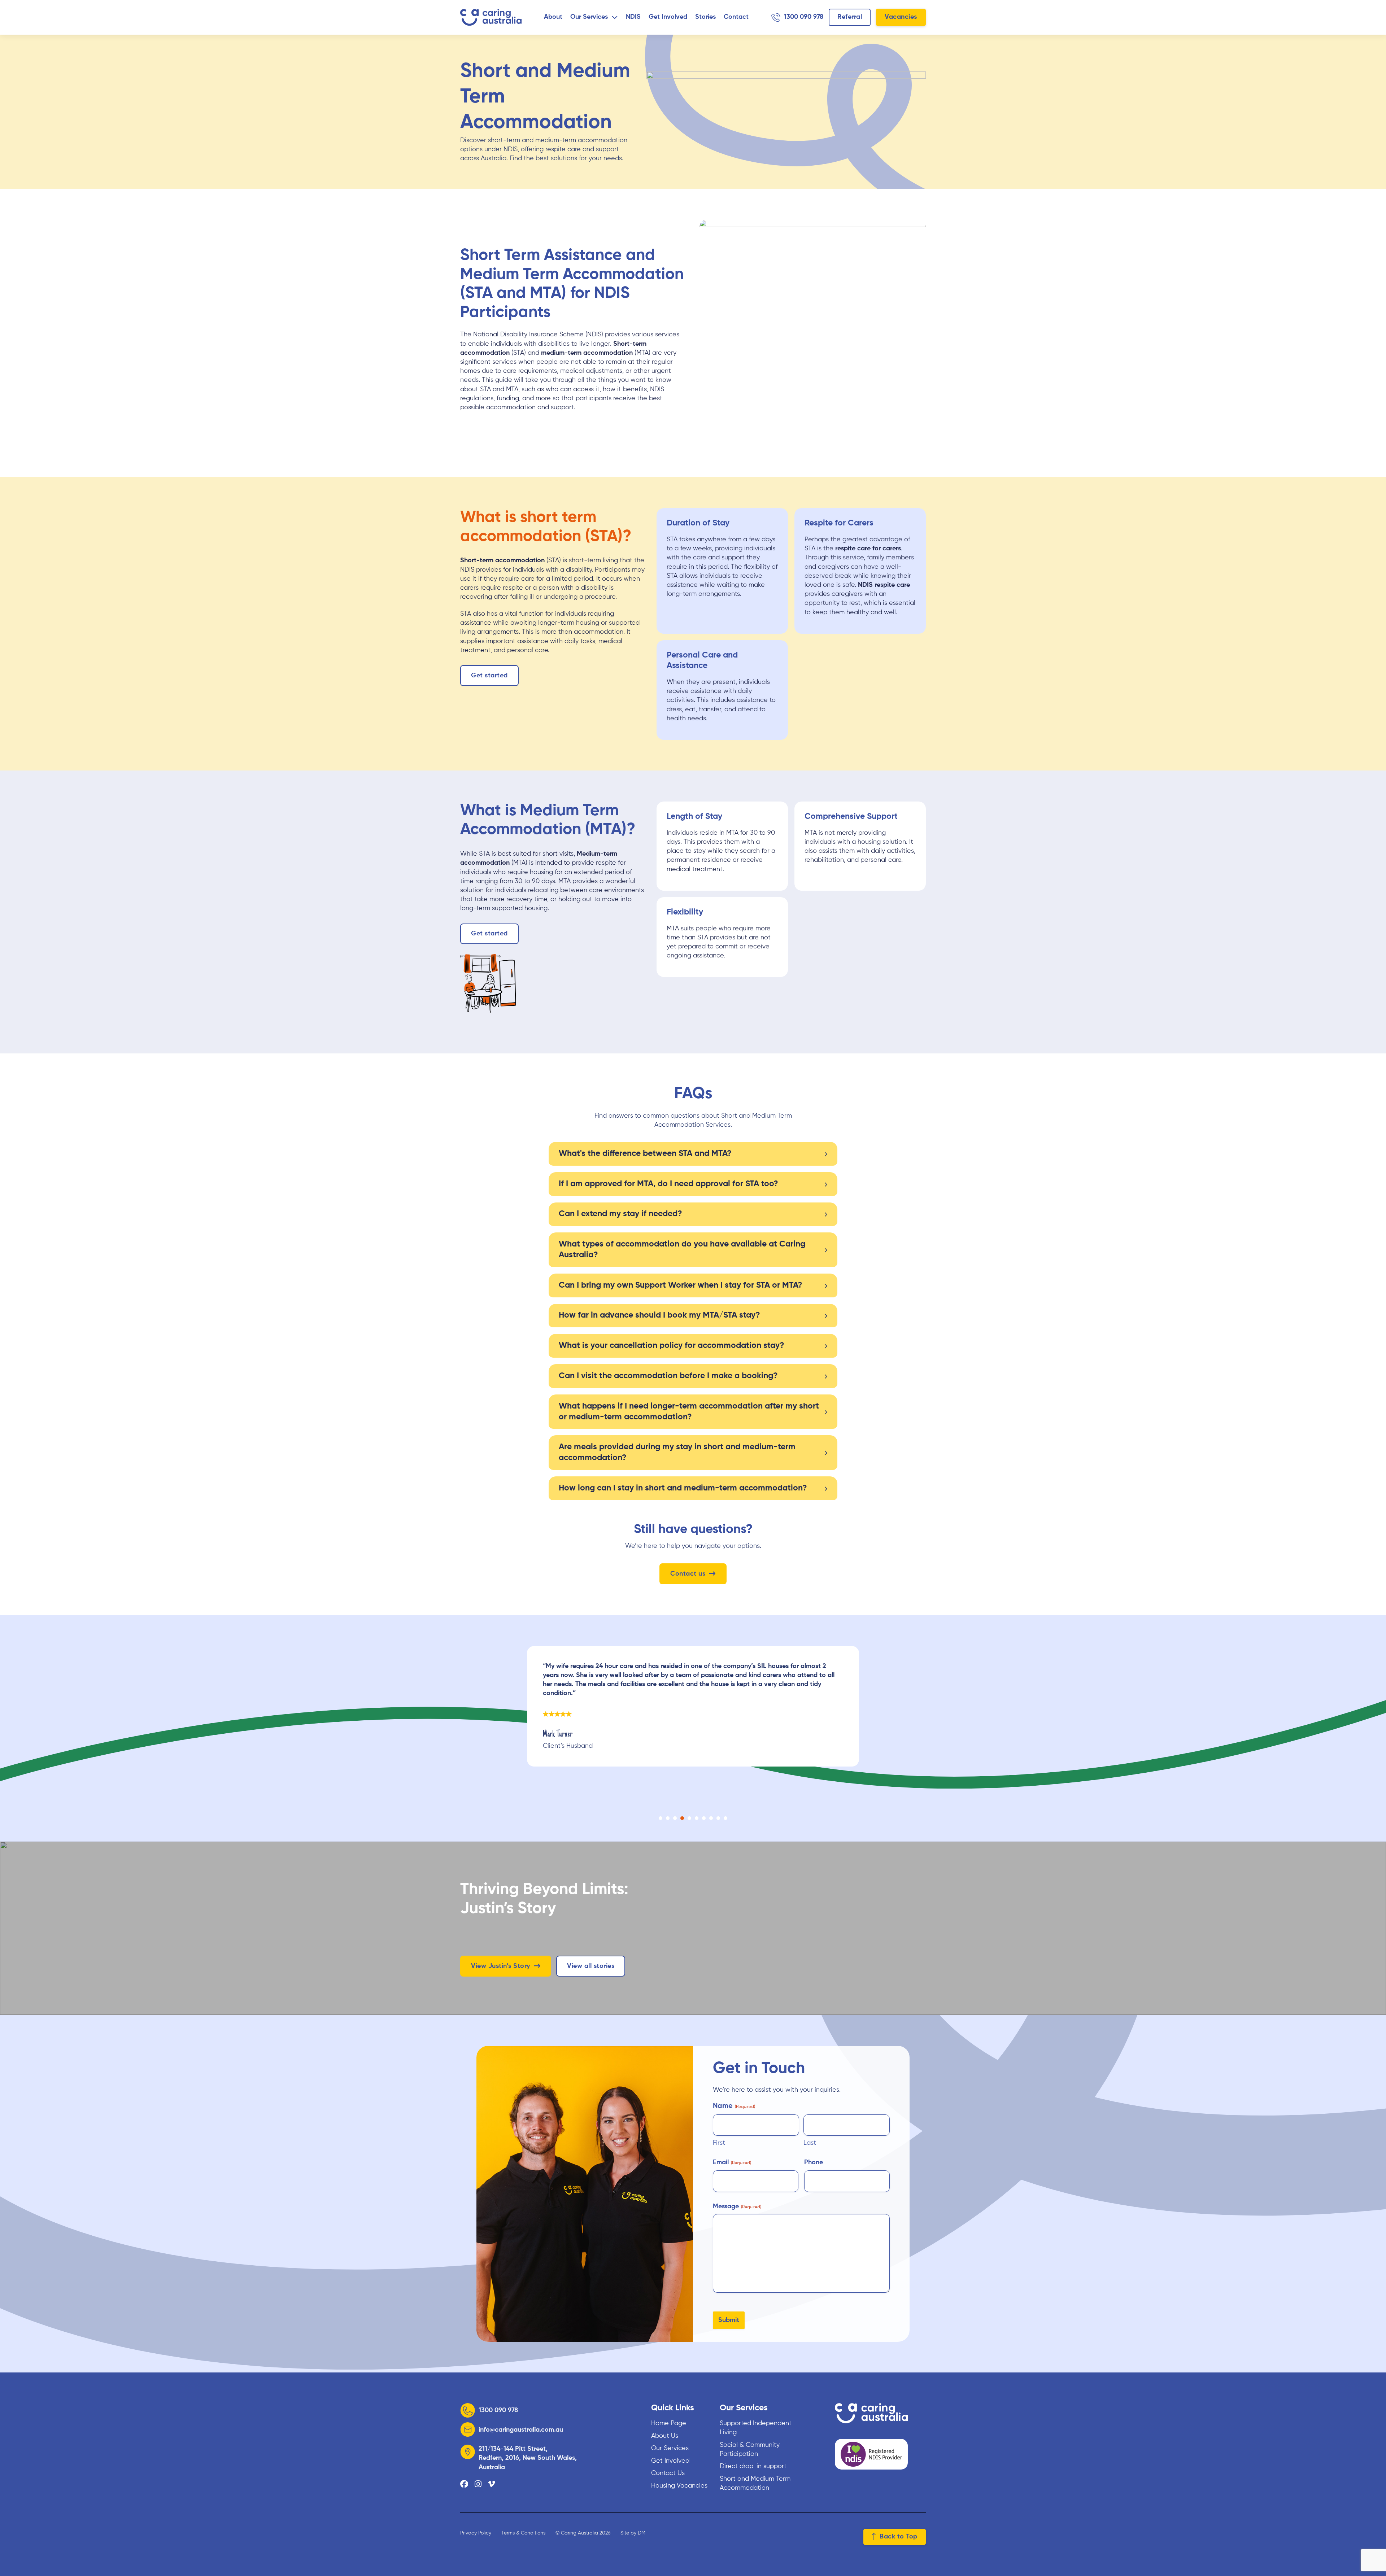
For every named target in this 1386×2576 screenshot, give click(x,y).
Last (810, 2143)
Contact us (688, 1574)
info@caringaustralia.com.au (521, 2430)
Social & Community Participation (750, 2450)
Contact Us (668, 2473)
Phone (814, 2162)
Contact (736, 17)
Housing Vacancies (679, 2486)
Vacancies (901, 17)
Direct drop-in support (753, 2466)
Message (737, 2206)
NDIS (633, 17)
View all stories (591, 1966)
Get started (489, 676)
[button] (693, 1154)
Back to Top (899, 2537)
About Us (665, 2436)
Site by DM (633, 2533)
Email (732, 2162)
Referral (850, 17)
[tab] (661, 1818)
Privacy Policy (476, 2533)
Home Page (669, 2423)
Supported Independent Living (756, 2428)
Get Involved (668, 17)
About (553, 17)
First (719, 2143)
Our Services (589, 17)
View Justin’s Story (501, 1966)
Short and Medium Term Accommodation (755, 2483)
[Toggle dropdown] (615, 17)
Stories (705, 17)
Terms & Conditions (523, 2533)
